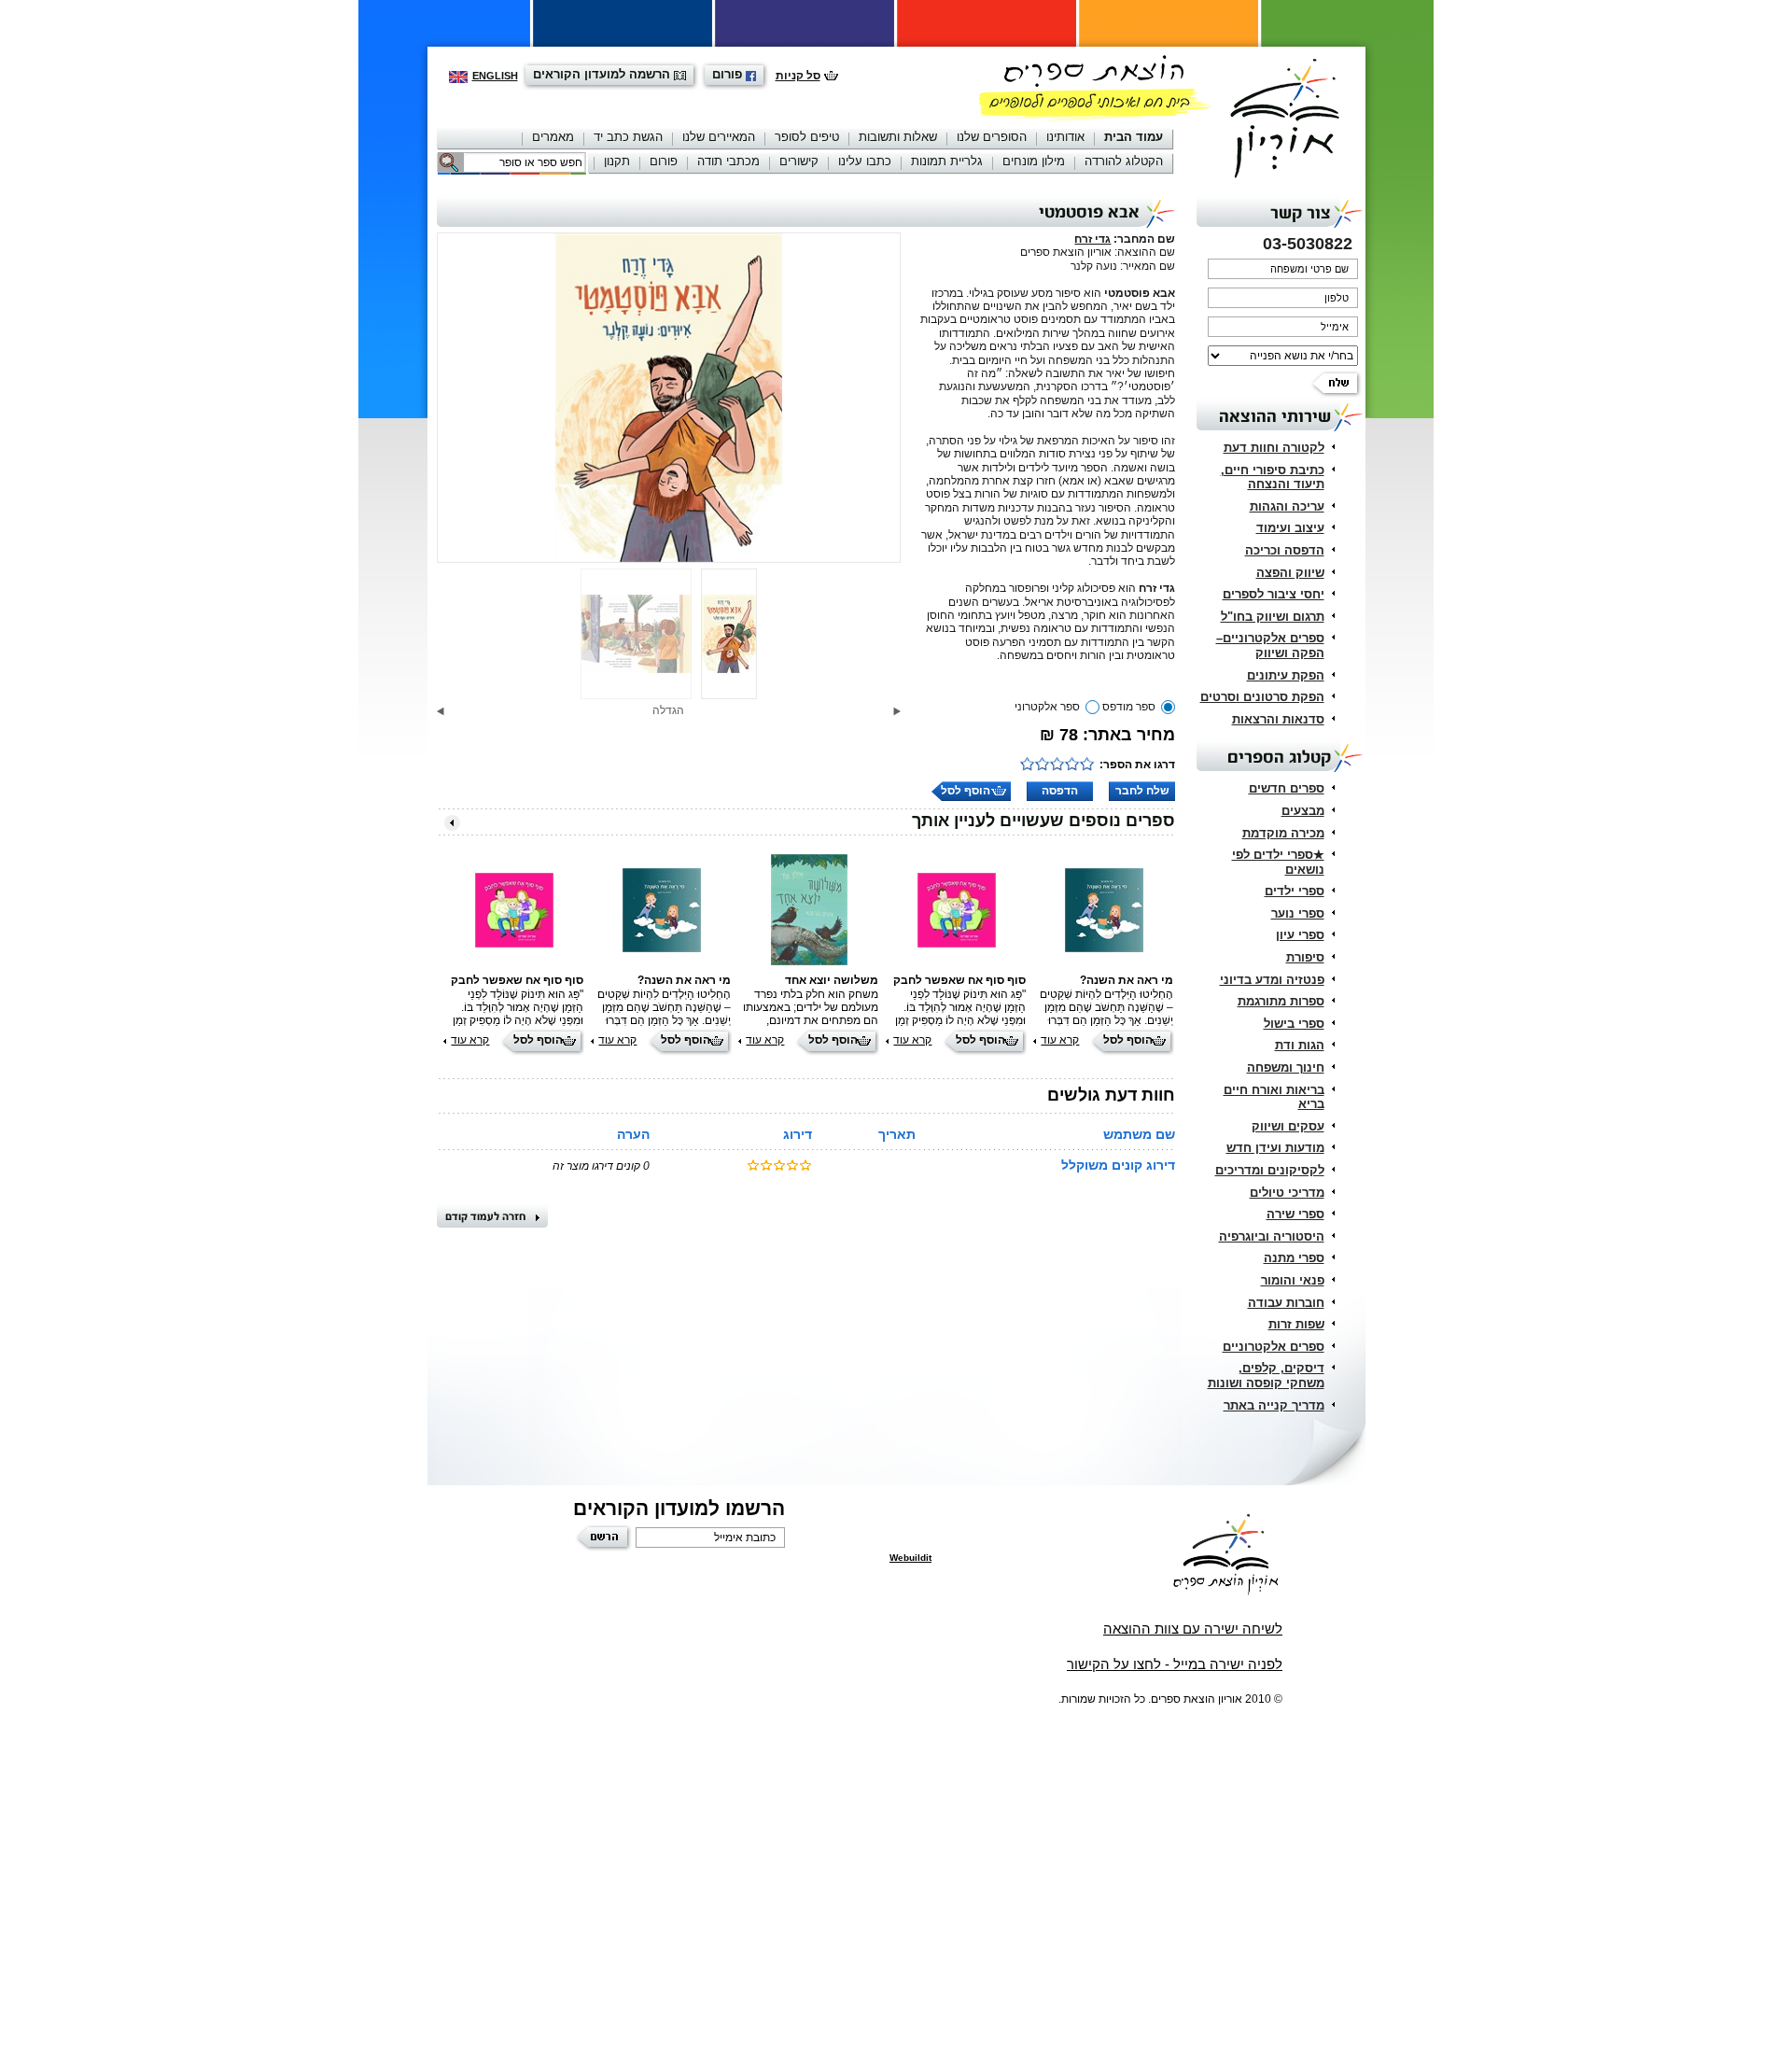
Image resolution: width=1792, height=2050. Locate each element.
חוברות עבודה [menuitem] (1286, 1303)
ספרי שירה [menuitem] (1295, 1214)
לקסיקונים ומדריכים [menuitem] (1270, 1170)
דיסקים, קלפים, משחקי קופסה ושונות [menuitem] (1266, 1376)
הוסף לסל (966, 791)
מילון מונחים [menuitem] (1034, 161)
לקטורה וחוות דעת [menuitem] (1274, 448)
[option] (669, 398)
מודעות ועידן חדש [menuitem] (1275, 1148)
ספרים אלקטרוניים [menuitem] (1274, 1347)
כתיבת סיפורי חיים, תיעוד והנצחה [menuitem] (1273, 477)
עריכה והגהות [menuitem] (1287, 506)
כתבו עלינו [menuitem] (865, 161)
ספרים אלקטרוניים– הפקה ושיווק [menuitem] (1270, 646)
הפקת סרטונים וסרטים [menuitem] (1262, 697)
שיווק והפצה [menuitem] (1290, 573)
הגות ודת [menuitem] (1300, 1045)
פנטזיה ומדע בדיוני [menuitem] (1272, 980)
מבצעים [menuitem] (1303, 811)
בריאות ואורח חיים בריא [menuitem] (1274, 1097)
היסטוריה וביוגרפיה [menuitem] (1272, 1236)
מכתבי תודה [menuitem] (728, 161)
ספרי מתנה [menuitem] (1294, 1258)
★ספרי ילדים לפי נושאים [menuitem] (1278, 862)
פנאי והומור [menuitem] (1293, 1280)
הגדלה (668, 710)
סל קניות (798, 76)
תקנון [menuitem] (617, 161)
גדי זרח (1092, 239)
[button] (897, 711)
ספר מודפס (1129, 707)
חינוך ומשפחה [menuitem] (1286, 1067)
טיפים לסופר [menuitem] (807, 137)
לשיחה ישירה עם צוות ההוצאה (1193, 1629)
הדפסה (1060, 791)
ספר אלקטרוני (1047, 707)
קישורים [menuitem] (799, 161)
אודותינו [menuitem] (1065, 137)
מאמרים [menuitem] (553, 137)
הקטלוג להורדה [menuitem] (1124, 161)
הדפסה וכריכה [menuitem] (1285, 550)
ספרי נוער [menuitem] (1298, 913)
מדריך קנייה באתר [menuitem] (1274, 1405)
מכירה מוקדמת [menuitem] (1283, 833)
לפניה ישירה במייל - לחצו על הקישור (1175, 1664)
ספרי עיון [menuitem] (1300, 935)
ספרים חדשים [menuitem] (1287, 788)
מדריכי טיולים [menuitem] (1287, 1193)
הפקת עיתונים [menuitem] (1286, 675)
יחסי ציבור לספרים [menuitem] (1274, 594)
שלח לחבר (1142, 791)
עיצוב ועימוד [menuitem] (1290, 528)
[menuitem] (1134, 139)
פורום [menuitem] (664, 161)
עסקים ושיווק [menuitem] (1288, 1126)
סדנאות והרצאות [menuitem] (1278, 719)
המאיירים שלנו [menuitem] (719, 137)
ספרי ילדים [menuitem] (1295, 891)
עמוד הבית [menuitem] (1134, 137)
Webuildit (910, 1558)
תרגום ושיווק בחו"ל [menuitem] (1273, 617)
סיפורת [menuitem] (1305, 957)
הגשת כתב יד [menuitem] (628, 137)
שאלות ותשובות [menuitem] (898, 137)
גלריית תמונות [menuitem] (947, 161)
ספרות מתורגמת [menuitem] (1281, 1001)
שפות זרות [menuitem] (1296, 1324)
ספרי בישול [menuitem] (1294, 1024)
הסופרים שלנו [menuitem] (992, 137)
